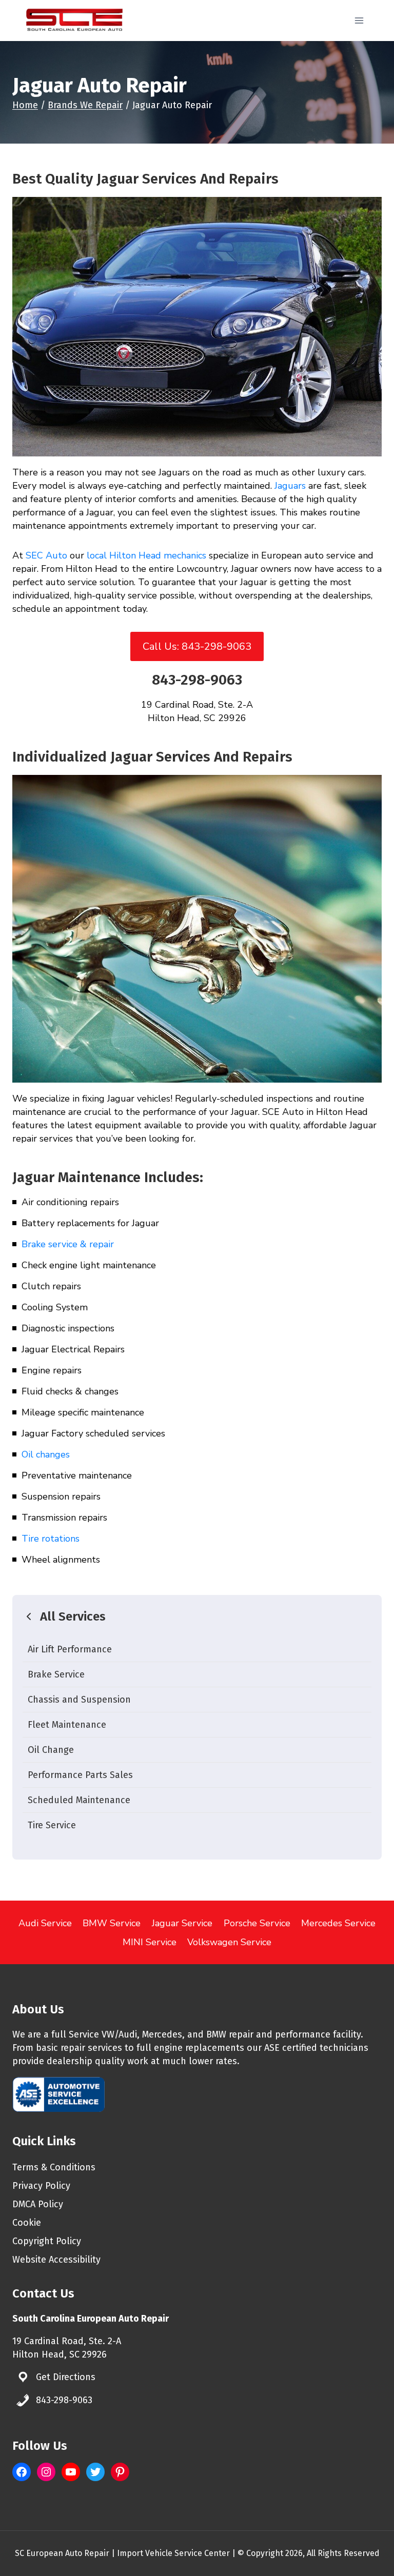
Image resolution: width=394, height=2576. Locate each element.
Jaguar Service (182, 1923)
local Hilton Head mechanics (146, 555)
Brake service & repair (68, 1244)
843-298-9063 (197, 680)
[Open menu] (359, 20)
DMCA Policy (38, 2204)
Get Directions (66, 2377)
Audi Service (45, 1923)
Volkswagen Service (229, 1942)
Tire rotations (51, 1539)
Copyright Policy (47, 2241)
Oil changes (46, 1454)
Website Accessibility (56, 2260)
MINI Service (150, 1942)
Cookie (27, 2223)
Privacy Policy (41, 2186)
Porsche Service (257, 1923)
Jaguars (290, 486)
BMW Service (112, 1923)
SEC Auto (46, 555)
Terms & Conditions (54, 2167)
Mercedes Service (338, 1923)
